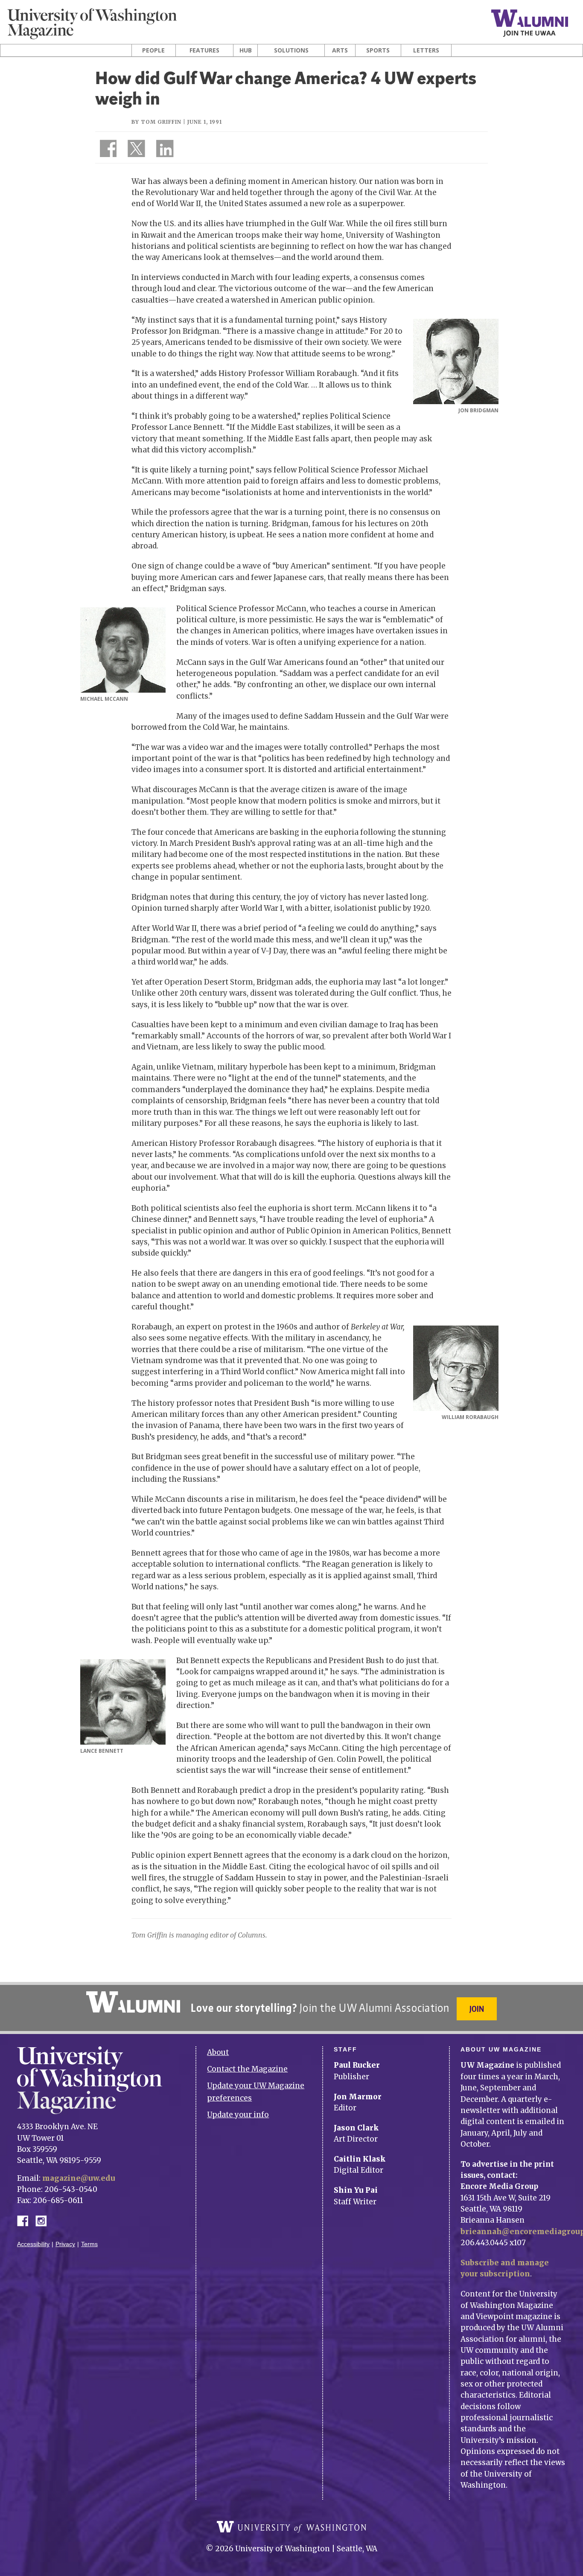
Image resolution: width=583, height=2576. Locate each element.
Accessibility (33, 2244)
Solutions (291, 50)
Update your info (238, 2115)
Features (204, 50)
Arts (340, 50)
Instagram (44, 2220)
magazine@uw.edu (79, 2178)
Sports (378, 50)
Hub (246, 50)
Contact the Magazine (247, 2069)
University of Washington (291, 2527)
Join (477, 2009)
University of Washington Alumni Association (133, 2002)
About (218, 2052)
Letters (426, 50)
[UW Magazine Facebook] (106, 150)
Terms (89, 2244)
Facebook (26, 2220)
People (153, 50)
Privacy (65, 2244)
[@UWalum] (135, 150)
